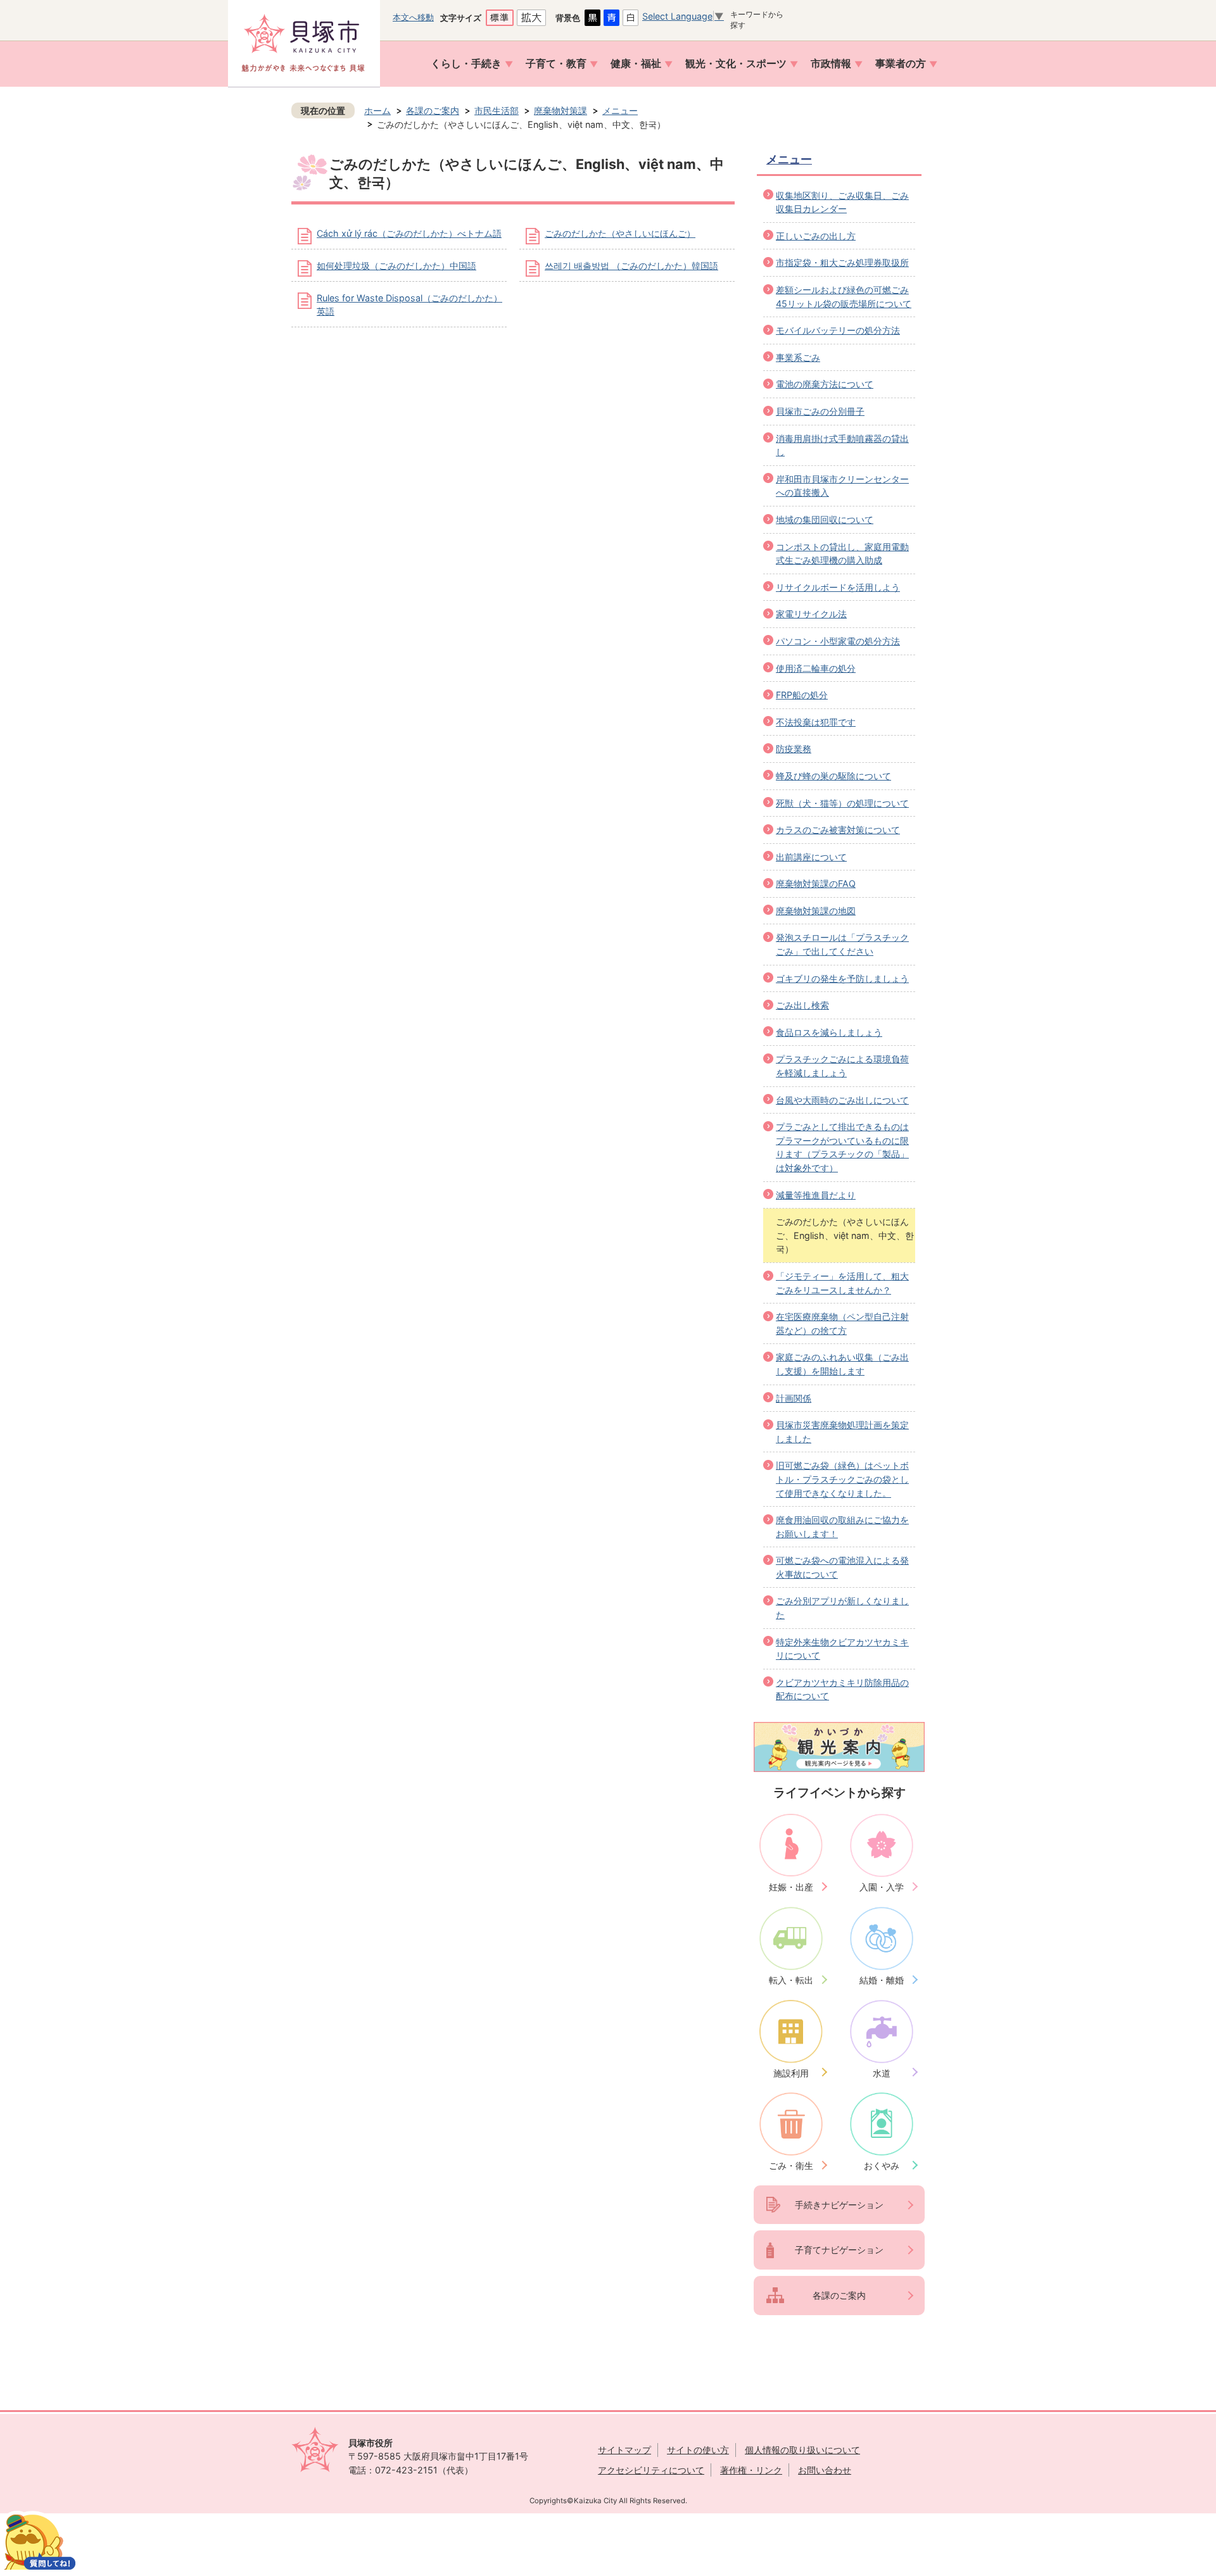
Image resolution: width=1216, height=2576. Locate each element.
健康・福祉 (636, 64)
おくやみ (882, 2165)
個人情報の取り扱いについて (802, 2450)
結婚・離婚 (882, 1980)
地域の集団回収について (825, 519)
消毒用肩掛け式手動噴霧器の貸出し (842, 445)
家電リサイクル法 (811, 614)
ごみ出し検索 (802, 1005)
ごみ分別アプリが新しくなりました (842, 1608)
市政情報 (831, 64)
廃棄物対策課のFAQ (816, 883)
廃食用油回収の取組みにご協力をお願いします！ (842, 1527)
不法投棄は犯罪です (816, 722)
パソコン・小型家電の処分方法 (838, 641)
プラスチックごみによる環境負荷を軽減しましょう (842, 1066)
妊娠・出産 (791, 1887)
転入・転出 (791, 1980)
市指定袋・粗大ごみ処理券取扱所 (842, 262)
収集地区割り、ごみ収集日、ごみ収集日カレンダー (842, 202)
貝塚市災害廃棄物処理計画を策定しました (842, 1432)
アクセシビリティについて (651, 2470)
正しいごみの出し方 (816, 236)
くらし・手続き (466, 64)
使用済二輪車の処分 (816, 668)
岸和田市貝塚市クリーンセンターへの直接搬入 (842, 486)
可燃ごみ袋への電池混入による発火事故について (842, 1567)
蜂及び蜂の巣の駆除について (833, 776)
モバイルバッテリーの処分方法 (838, 330)
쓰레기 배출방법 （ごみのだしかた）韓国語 (631, 266)
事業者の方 (901, 64)
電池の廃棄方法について (825, 384)
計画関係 (794, 1398)
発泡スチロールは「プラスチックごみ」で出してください (842, 944)
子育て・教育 (556, 64)
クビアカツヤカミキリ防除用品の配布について (842, 1689)
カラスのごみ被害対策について (838, 830)
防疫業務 (794, 749)
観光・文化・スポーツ (736, 64)
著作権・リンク (751, 2470)
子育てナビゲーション (839, 2250)
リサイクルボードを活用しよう (838, 587)
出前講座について (811, 857)
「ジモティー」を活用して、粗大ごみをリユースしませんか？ (842, 1283)
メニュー (620, 110)
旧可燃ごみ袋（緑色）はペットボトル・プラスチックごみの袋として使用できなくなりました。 (842, 1479)
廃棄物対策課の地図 (816, 911)
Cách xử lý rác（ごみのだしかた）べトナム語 (409, 233)
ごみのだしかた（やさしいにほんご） (620, 233)
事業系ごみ (798, 357)
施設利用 (791, 2073)
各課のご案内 (433, 110)
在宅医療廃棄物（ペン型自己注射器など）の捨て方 (842, 1323)
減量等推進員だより (816, 1195)
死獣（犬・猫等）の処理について (842, 803)
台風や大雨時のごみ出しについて (842, 1100)
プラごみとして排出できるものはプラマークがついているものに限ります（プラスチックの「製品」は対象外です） (842, 1147)
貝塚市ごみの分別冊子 (820, 411)
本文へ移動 (413, 17)
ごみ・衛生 (791, 2165)
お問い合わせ (825, 2470)
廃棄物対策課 (560, 110)
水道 (882, 2073)
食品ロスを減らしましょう (829, 1032)
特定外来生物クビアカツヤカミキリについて (842, 1649)
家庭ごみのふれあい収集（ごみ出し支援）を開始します (842, 1364)
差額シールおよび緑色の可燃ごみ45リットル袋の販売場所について (844, 297)
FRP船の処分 (802, 695)
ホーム (377, 110)
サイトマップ (624, 2450)
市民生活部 (497, 110)
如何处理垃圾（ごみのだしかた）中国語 (396, 266)
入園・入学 (882, 1887)
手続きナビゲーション (839, 2205)
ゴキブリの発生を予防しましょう (842, 978)
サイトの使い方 (698, 2450)
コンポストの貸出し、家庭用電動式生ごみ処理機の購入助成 (842, 554)
